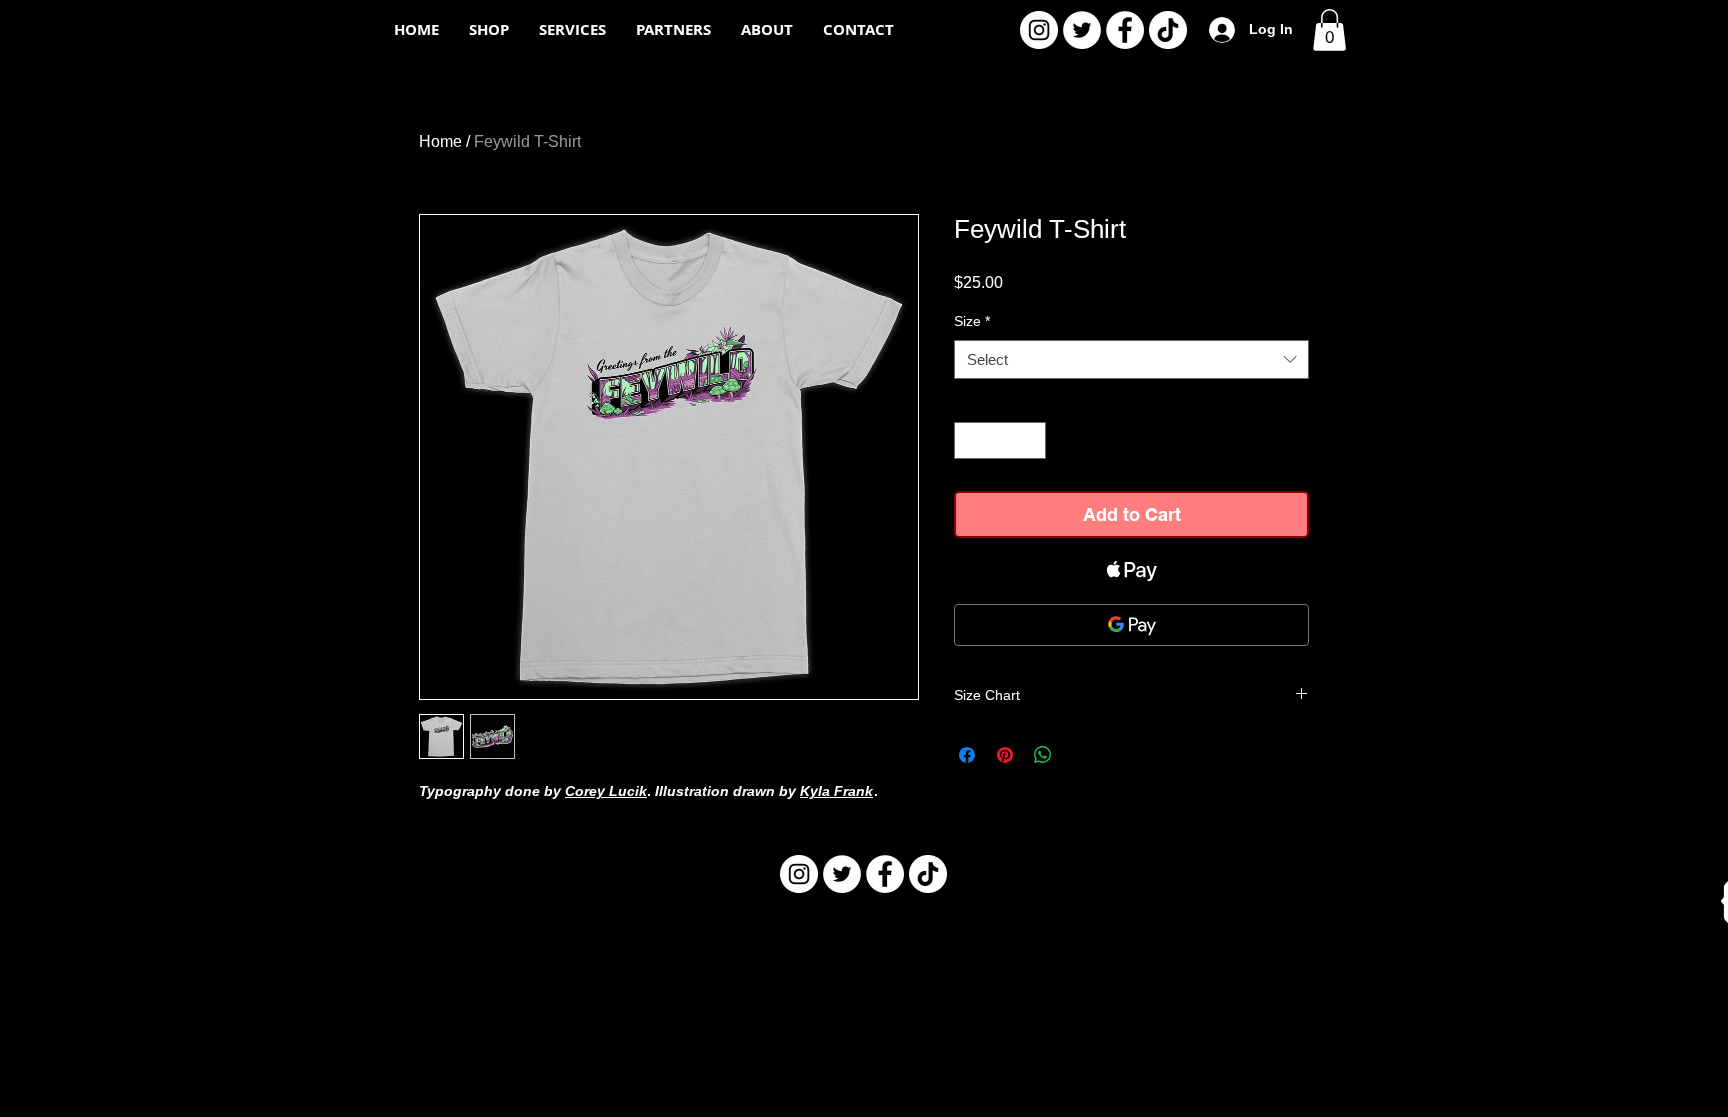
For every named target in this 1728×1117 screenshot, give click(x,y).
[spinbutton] (1000, 440)
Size (972, 321)
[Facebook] (1125, 30)
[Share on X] (1081, 755)
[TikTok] (1168, 30)
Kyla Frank (836, 791)
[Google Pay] (1131, 625)
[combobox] (1131, 359)
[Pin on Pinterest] (1005, 755)
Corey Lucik (606, 791)
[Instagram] (1039, 30)
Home (440, 141)
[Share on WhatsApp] (1043, 755)
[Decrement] (969, 440)
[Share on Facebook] (967, 755)
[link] (1329, 30)
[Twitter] (1082, 30)
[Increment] (1030, 440)
